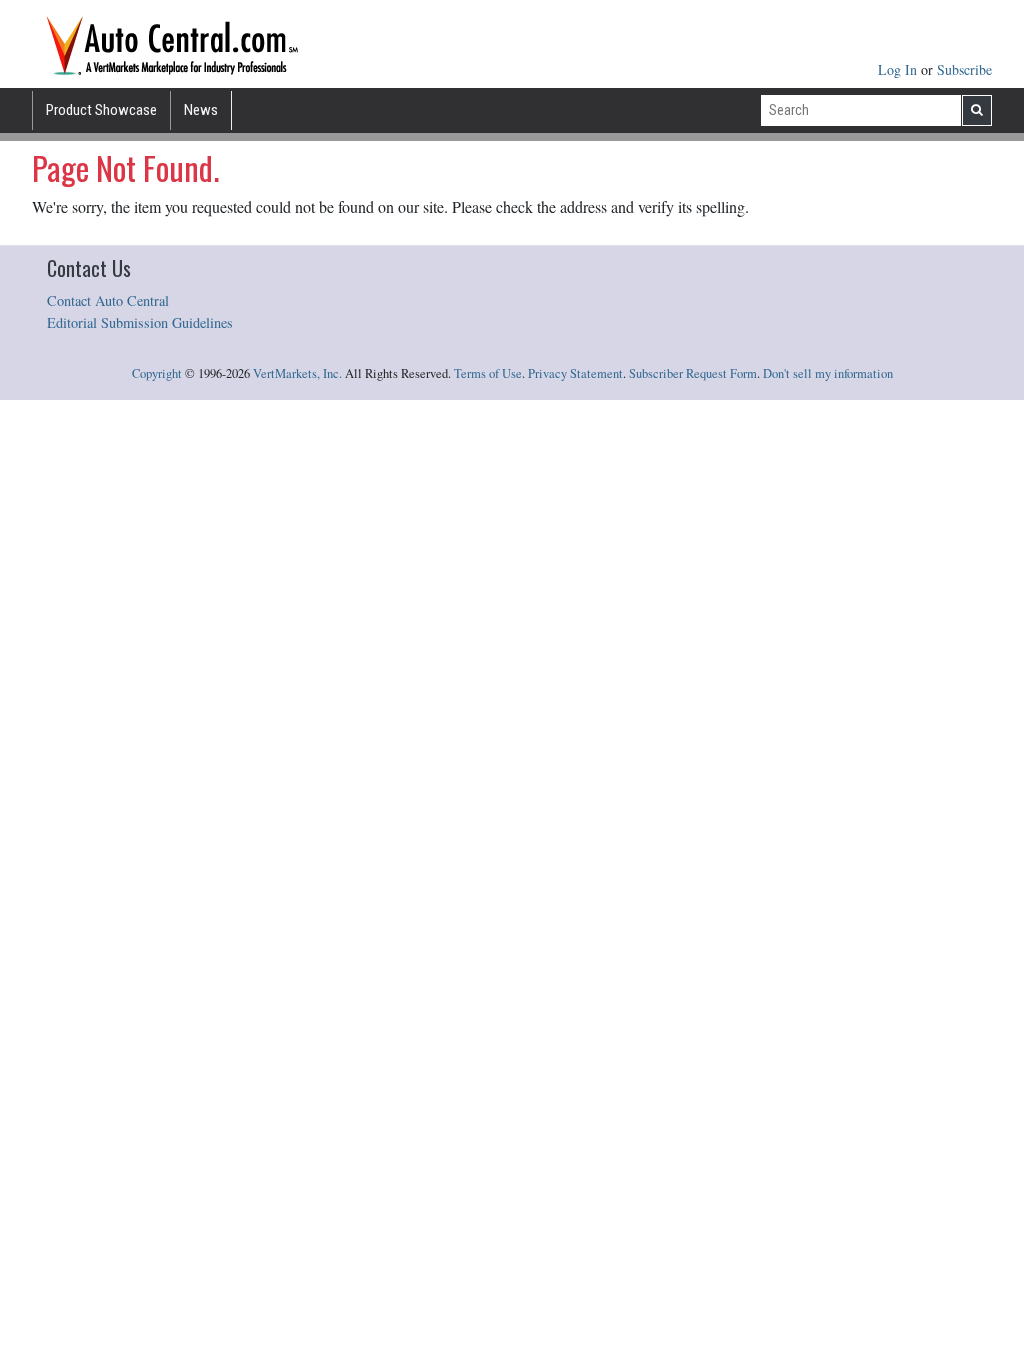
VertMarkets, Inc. (297, 373)
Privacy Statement (575, 373)
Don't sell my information (828, 373)
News (201, 110)
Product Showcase (101, 110)
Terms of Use (488, 373)
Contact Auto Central (108, 300)
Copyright (157, 373)
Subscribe (964, 69)
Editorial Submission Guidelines (140, 322)
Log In (899, 69)
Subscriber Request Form (693, 373)
